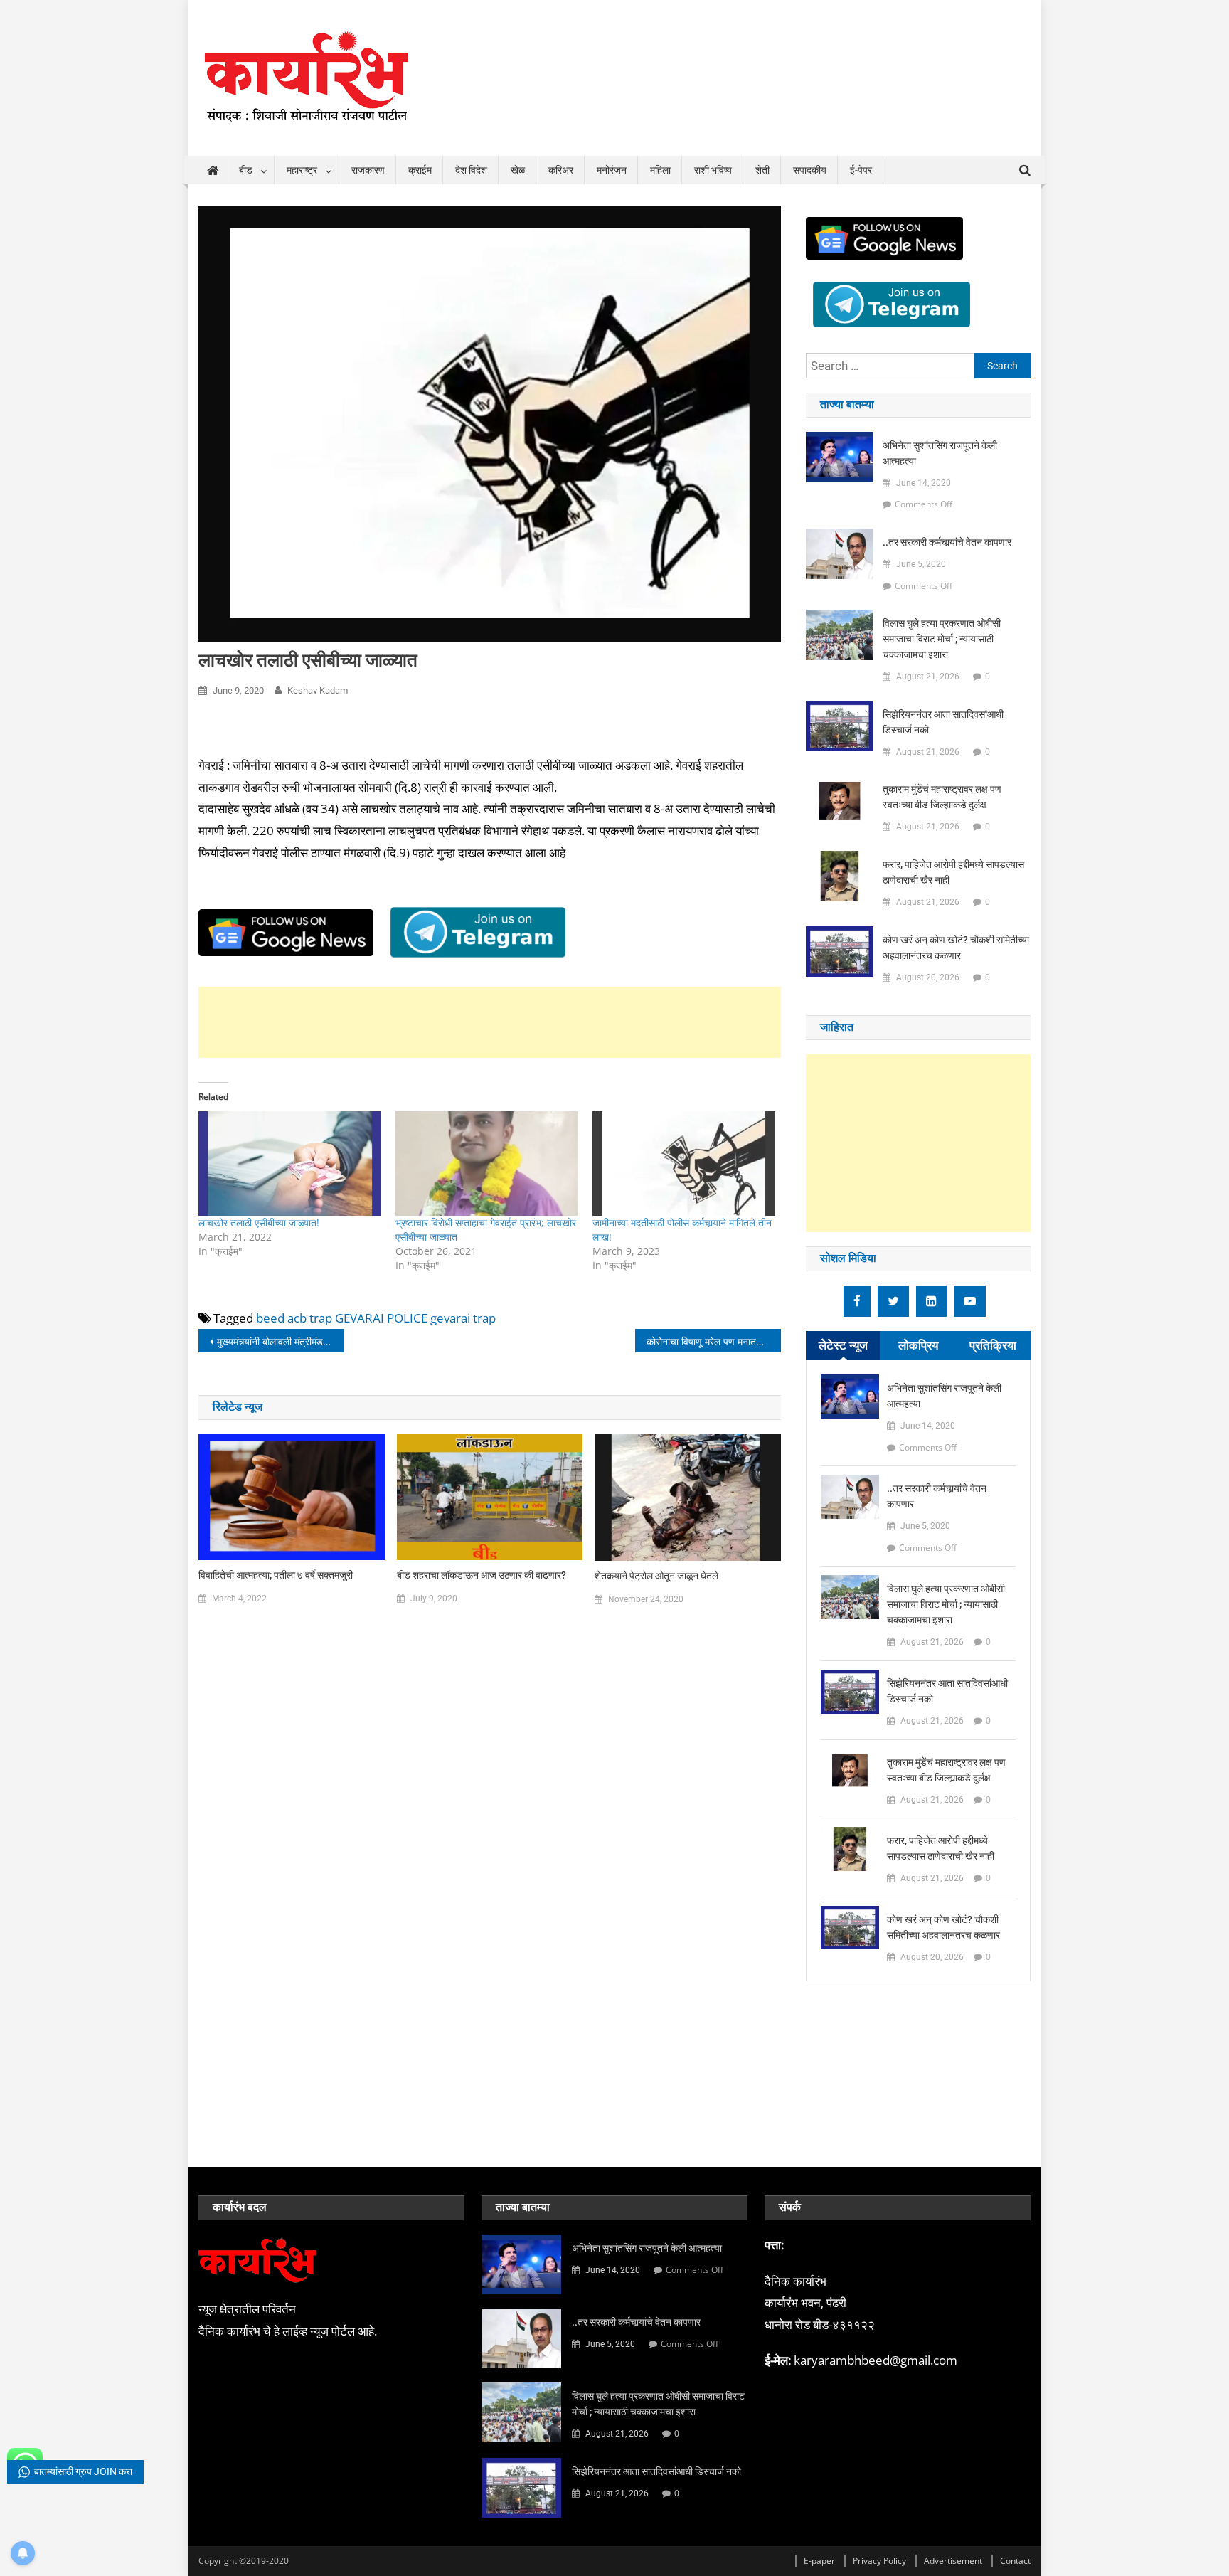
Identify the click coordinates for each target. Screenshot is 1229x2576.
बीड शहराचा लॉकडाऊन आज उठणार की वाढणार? (482, 1575)
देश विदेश (471, 170)
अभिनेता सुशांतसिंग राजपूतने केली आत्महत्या (940, 453)
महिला (660, 170)
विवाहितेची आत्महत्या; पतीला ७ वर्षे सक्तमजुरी (276, 1575)
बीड (246, 170)
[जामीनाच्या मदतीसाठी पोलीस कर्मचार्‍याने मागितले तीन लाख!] (684, 1164)
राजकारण (368, 170)
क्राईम (420, 170)
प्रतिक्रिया (993, 1345)
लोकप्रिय (918, 1345)
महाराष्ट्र (302, 170)
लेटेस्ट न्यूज (843, 1345)
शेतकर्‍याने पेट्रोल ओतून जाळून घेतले (656, 1576)
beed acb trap (294, 1318)
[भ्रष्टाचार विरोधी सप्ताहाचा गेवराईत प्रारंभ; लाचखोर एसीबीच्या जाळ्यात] (487, 1164)
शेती (762, 170)
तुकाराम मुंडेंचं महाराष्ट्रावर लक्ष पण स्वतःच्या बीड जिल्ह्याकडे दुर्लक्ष (942, 797)
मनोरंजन (612, 170)
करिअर (561, 170)
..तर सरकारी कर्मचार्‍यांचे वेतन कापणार (947, 542)
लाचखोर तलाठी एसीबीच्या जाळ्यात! (259, 1223)
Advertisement (953, 2561)
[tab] (843, 1346)
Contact (1015, 2561)
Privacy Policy (879, 2561)
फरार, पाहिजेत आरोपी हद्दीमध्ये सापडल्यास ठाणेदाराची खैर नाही (953, 872)
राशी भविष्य (713, 170)
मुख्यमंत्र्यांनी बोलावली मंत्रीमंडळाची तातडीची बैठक (281, 1341)
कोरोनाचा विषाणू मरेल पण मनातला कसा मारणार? (714, 1341)
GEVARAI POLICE (381, 1318)
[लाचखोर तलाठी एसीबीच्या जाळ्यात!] (290, 1164)
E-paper (819, 2561)
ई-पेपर (861, 170)
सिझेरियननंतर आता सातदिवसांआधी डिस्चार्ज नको (943, 722)
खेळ (518, 170)
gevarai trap (463, 1318)
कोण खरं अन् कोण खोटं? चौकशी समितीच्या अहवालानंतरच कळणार (956, 948)
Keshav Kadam (318, 690)
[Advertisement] (490, 1022)
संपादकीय (810, 170)
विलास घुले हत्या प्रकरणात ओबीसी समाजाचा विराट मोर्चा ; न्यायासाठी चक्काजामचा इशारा (942, 639)
